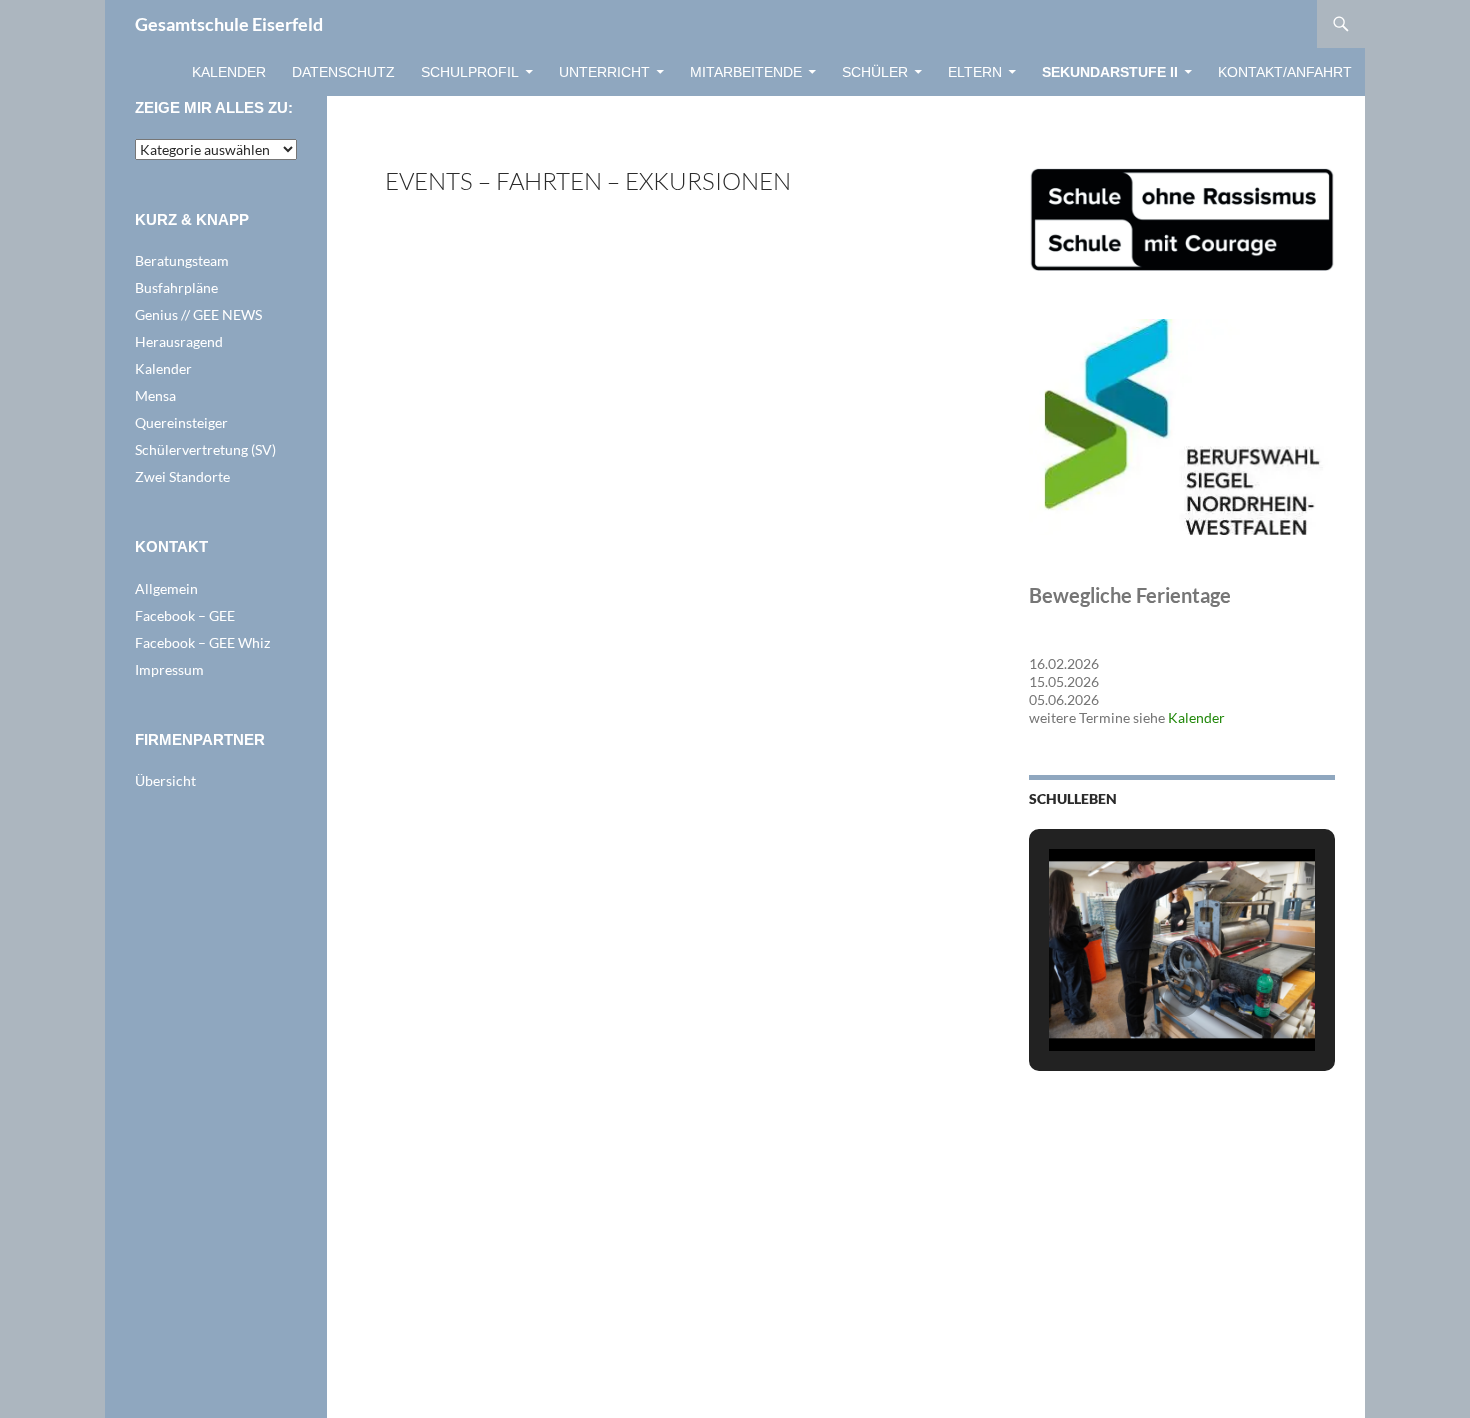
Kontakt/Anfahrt (1285, 72)
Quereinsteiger (181, 422)
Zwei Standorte (182, 476)
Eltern (975, 72)
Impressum (169, 669)
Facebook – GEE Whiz (202, 642)
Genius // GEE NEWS (198, 314)
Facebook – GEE (185, 615)
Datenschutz (343, 72)
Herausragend (179, 341)
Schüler (875, 72)
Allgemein (166, 588)
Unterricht (604, 72)
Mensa (155, 395)
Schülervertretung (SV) (205, 449)
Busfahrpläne (176, 287)
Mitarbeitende (746, 72)
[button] (1136, 999)
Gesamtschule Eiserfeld (229, 24)
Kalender (229, 72)
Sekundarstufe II (1110, 72)
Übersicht (165, 780)
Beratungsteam (182, 260)
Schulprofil (470, 72)
